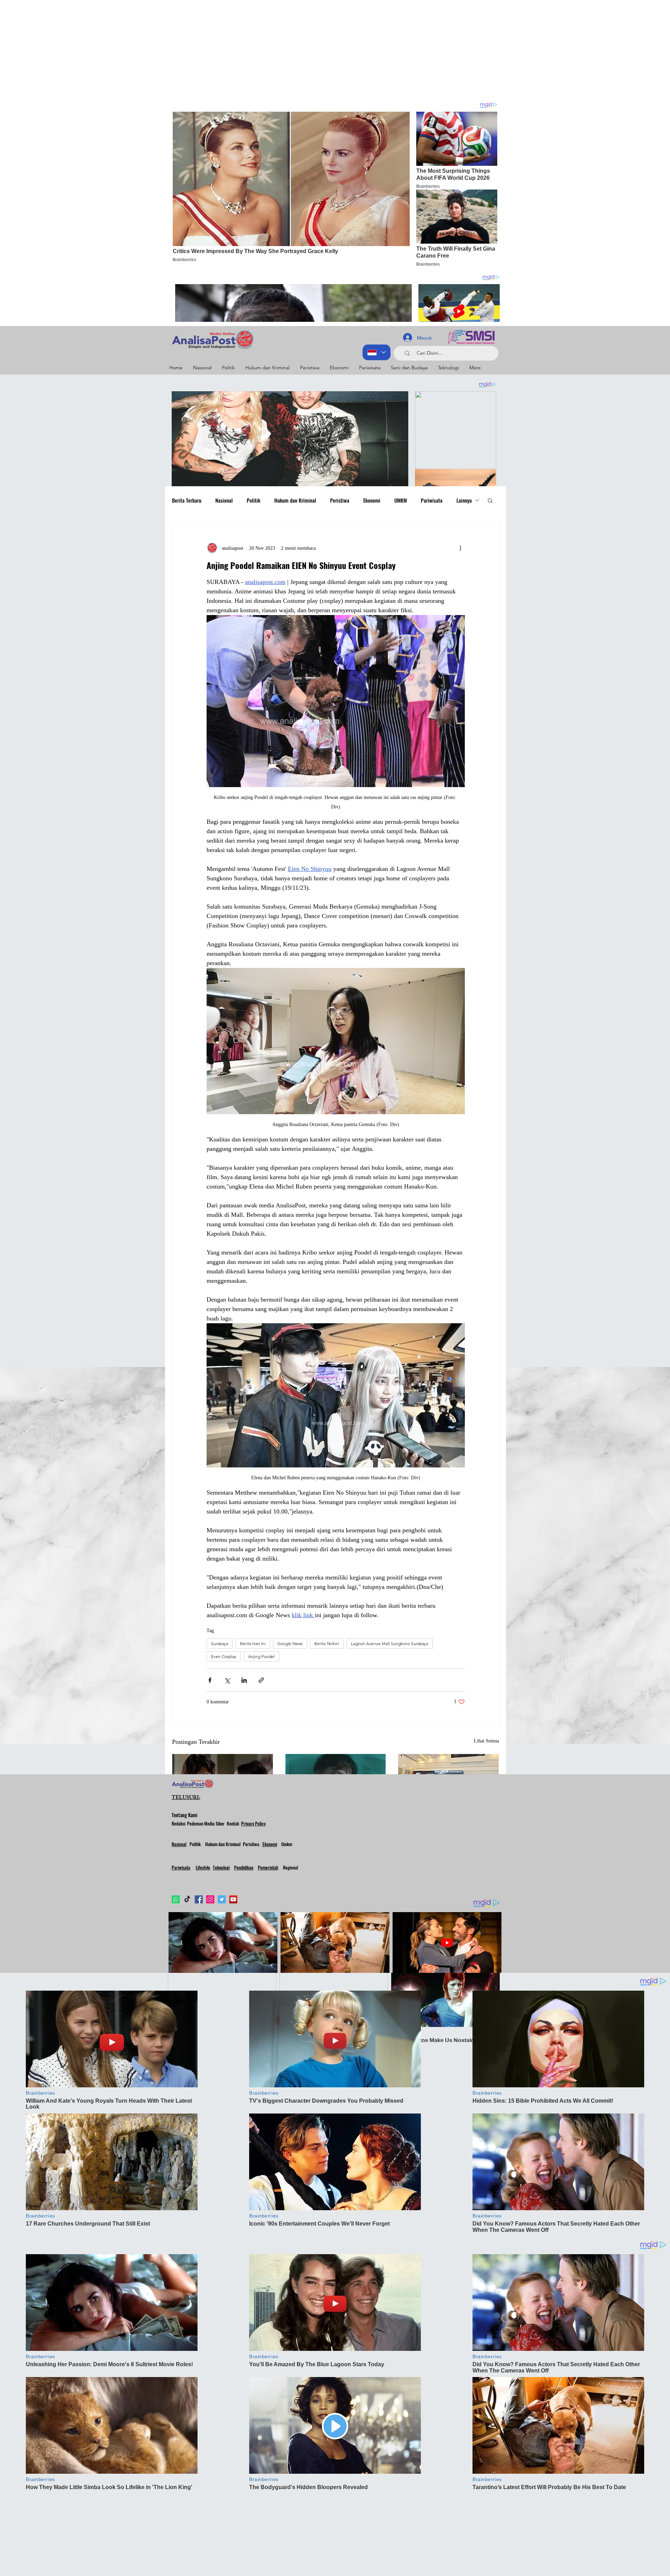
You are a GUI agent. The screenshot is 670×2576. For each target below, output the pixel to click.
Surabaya (220, 1644)
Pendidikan (244, 1867)
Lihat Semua (486, 1741)
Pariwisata (432, 500)
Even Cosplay (224, 1656)
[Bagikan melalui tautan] (261, 1680)
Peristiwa (340, 500)
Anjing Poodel (261, 1656)
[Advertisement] (209, 49)
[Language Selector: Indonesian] (377, 352)
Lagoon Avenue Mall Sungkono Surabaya (390, 1644)
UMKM (401, 500)
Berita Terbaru (187, 500)
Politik (254, 500)
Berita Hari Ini (253, 1644)
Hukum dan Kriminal (295, 500)
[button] (490, 500)
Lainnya (464, 500)
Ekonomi (372, 500)
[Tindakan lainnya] (461, 548)
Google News (290, 1644)
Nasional (224, 500)
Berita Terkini (327, 1644)
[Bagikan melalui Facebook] (210, 1680)
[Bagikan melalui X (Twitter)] (227, 1680)
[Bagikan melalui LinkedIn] (244, 1680)
